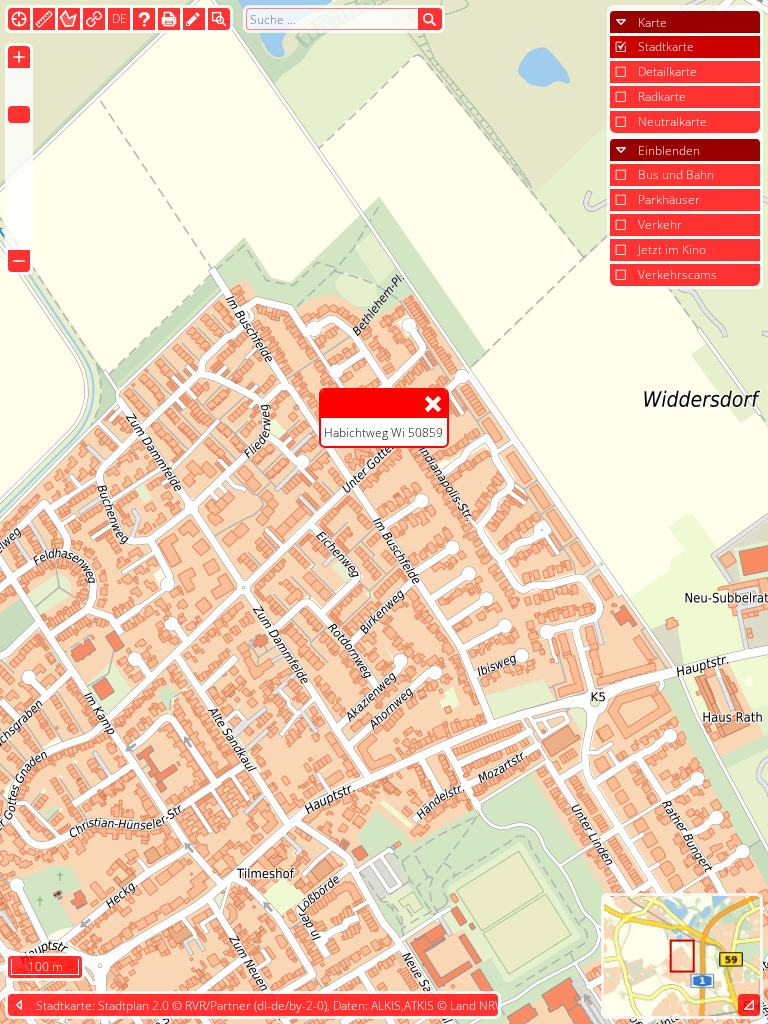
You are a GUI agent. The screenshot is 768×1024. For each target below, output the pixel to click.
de (119, 18)
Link (94, 18)
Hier (19, 18)
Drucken (169, 18)
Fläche (69, 18)
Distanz (44, 18)
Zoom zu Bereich (219, 18)
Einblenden (669, 150)
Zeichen (194, 18)
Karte (652, 22)
